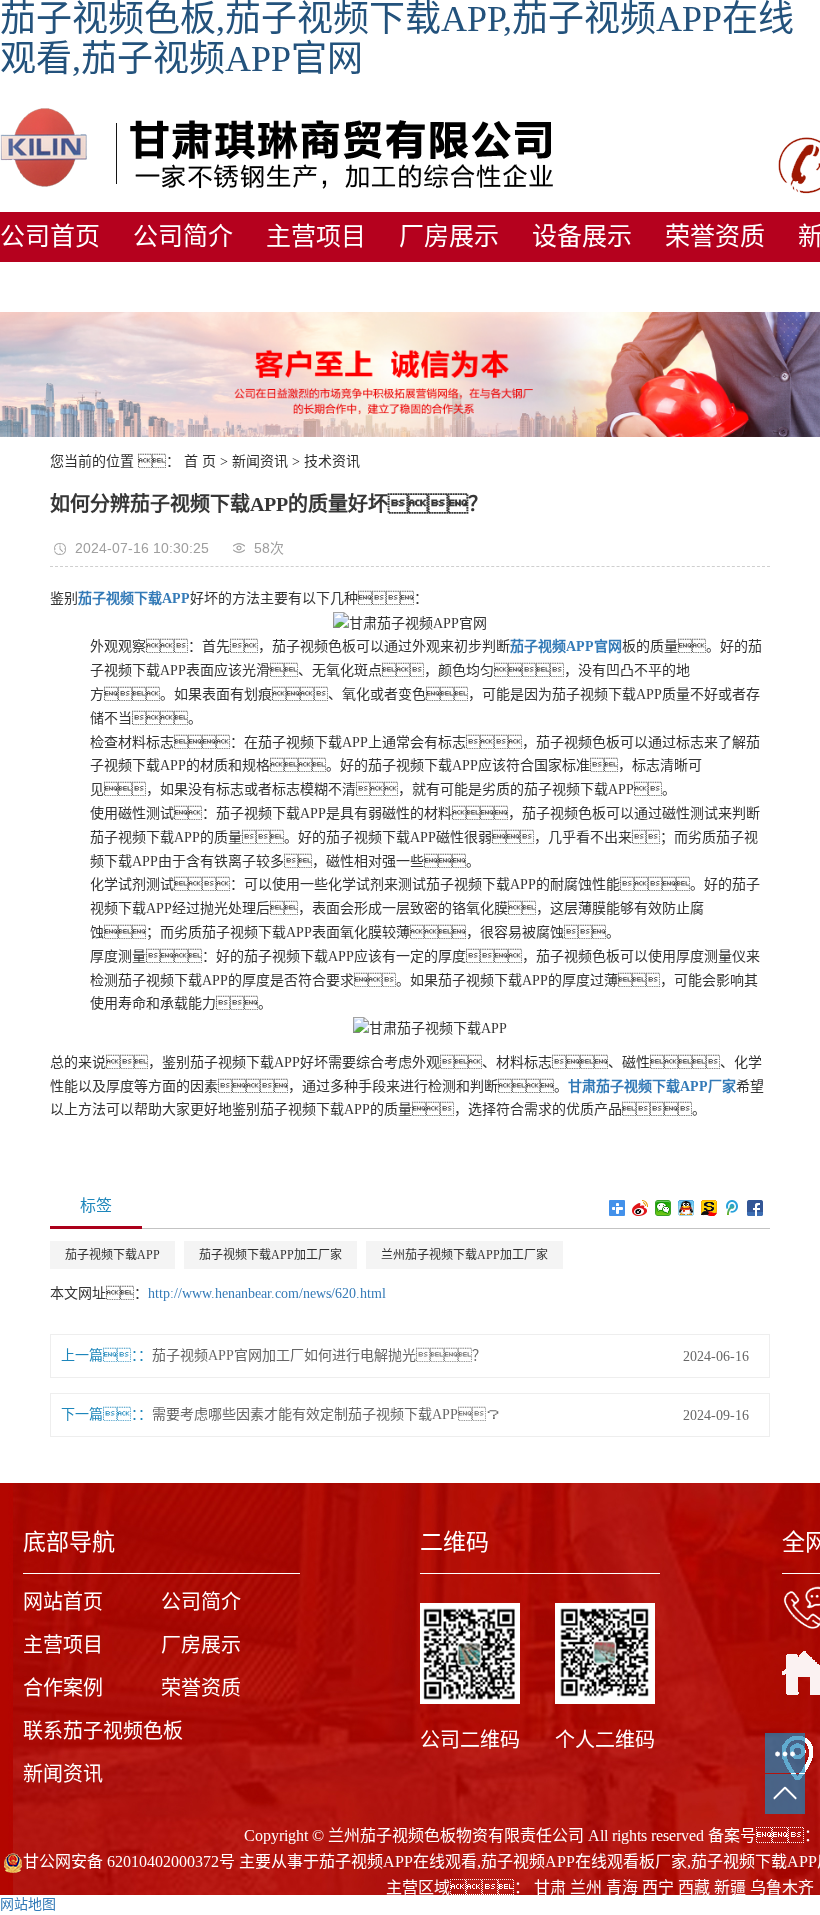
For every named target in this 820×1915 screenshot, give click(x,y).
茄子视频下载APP (112, 1255)
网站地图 (28, 1904)
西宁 (658, 1887)
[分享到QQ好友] (686, 1208)
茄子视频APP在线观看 (398, 1861)
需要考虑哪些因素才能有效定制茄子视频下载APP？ (326, 1414)
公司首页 (50, 236)
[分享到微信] (663, 1208)
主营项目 (316, 236)
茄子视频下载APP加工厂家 (270, 1255)
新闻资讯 (260, 461)
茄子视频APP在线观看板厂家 (584, 1861)
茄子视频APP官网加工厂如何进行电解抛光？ (319, 1355)
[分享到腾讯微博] (732, 1208)
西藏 (694, 1887)
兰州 (586, 1887)
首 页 (200, 461)
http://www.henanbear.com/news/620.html (267, 1293)
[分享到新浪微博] (640, 1208)
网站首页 (63, 1602)
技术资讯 (332, 461)
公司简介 (183, 236)
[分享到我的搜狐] (709, 1208)
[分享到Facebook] (755, 1208)
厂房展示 (449, 236)
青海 (622, 1887)
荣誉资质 (715, 236)
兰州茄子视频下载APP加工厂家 (464, 1255)
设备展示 (582, 236)
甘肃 (550, 1887)
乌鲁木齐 (782, 1887)
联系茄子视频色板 (103, 1731)
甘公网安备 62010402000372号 (129, 1861)
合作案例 (63, 1688)
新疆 (730, 1887)
